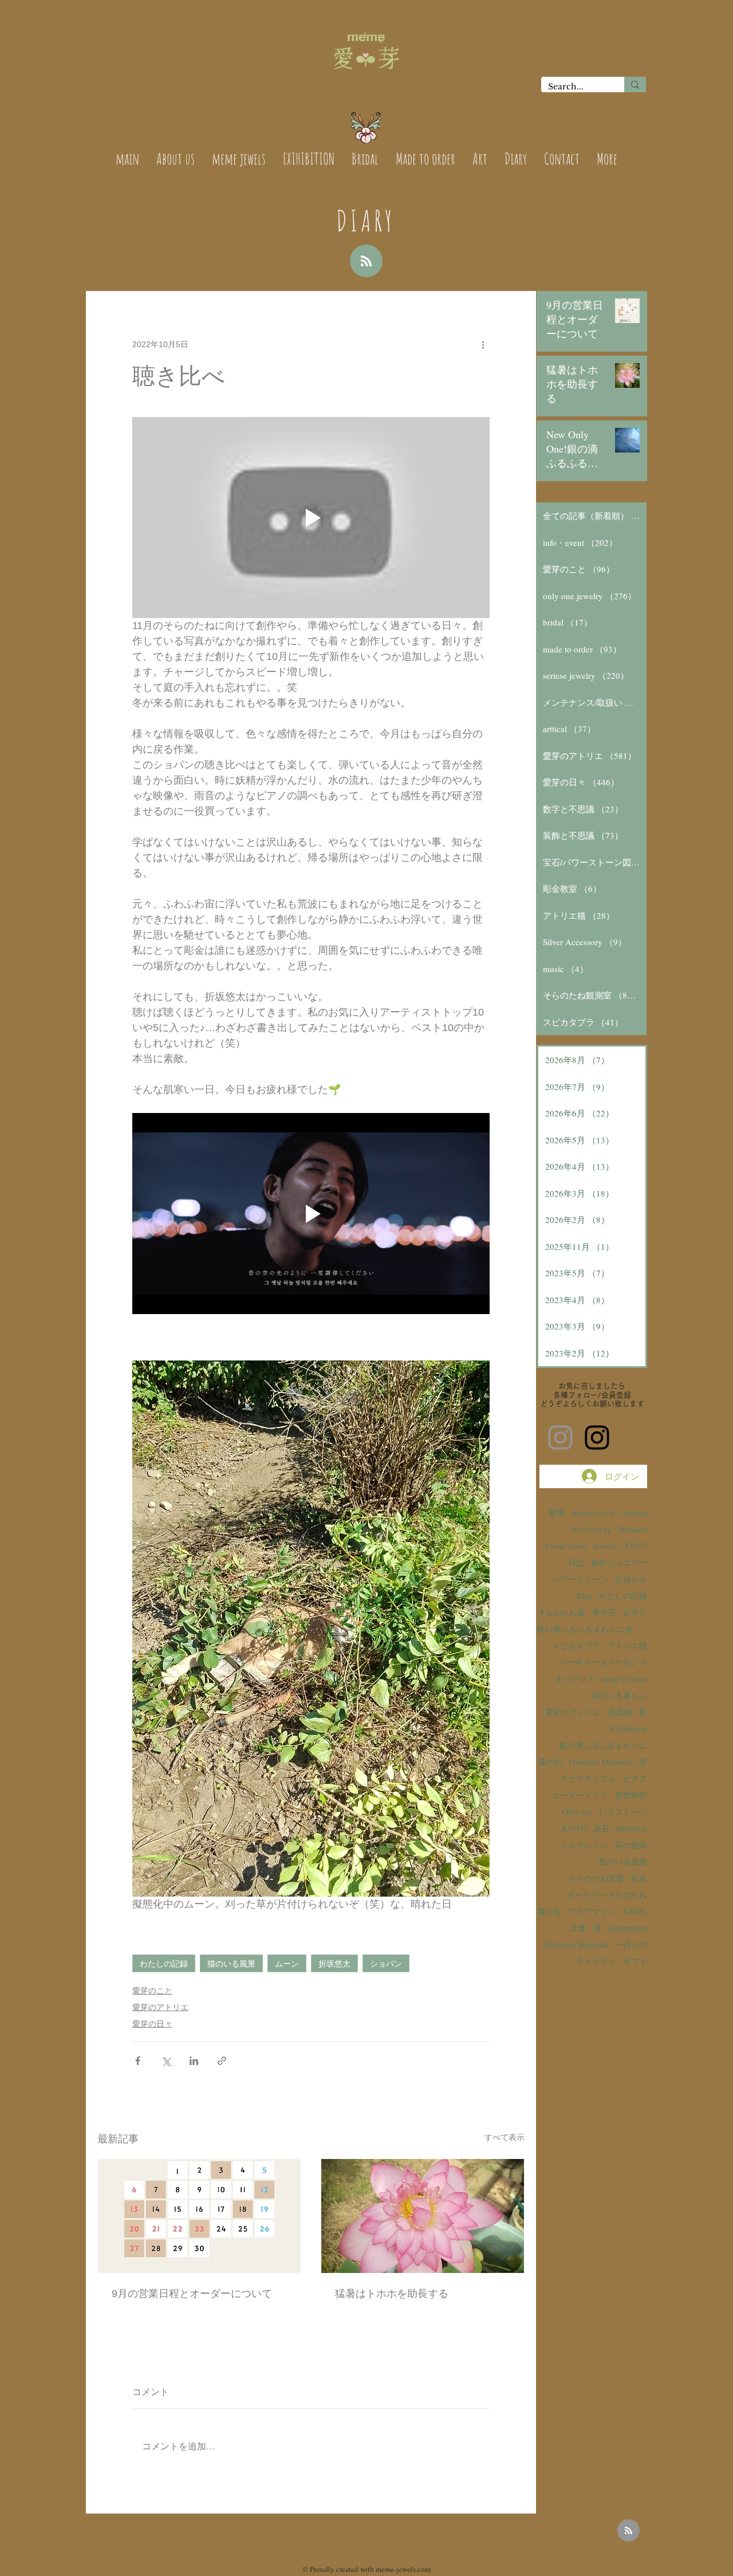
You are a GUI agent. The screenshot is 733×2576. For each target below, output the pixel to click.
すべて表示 (505, 2137)
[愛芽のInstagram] (560, 1438)
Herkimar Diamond (577, 1944)
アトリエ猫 (627, 1645)
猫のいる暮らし (619, 1695)
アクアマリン (592, 1911)
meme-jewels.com (403, 2569)
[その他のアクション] (483, 344)
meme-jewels (593, 1513)
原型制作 (631, 1795)
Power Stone (566, 1546)
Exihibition (629, 1729)
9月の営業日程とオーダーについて (192, 2294)
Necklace (632, 1529)
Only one (577, 1812)
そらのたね (591, 1529)
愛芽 (557, 1513)
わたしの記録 (164, 1963)
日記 (576, 1562)
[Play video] (311, 518)
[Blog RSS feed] (366, 261)
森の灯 (550, 1762)
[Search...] (635, 84)
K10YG (574, 1828)
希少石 (604, 1612)
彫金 (639, 1878)
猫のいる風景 (231, 1963)
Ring (584, 1596)
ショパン (386, 1963)
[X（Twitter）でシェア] (166, 2061)
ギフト (635, 1961)
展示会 (549, 1911)
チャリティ (596, 1961)
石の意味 (631, 1845)
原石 (601, 1828)
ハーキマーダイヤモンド (603, 1662)
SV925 (636, 1546)
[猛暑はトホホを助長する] (423, 2216)
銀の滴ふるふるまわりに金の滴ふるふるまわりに (592, 1629)
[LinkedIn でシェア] (194, 2061)
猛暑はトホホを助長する (392, 2294)
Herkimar (632, 1828)
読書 (578, 1928)
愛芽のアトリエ (160, 2007)
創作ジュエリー (619, 1562)
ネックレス (575, 1679)
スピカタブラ (576, 1645)
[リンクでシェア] (222, 2061)
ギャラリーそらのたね (607, 1895)
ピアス (635, 1778)
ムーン (287, 1963)
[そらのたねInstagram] (597, 1438)
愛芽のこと (152, 1991)
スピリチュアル (588, 1778)
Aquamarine (627, 1928)
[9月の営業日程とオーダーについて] (199, 2216)
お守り (635, 1612)
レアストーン (623, 1812)
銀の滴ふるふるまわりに (603, 1745)
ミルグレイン (584, 1845)
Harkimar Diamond (601, 1762)
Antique (634, 1513)
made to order (624, 1679)
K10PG (635, 1911)
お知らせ (631, 1579)
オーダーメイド (580, 1795)
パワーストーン (580, 1579)
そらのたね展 (561, 1612)
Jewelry (606, 1546)
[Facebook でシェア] (138, 2061)
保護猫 (620, 1712)
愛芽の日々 (152, 2024)
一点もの (631, 1944)
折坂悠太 (334, 1963)
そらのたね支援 (596, 1878)
